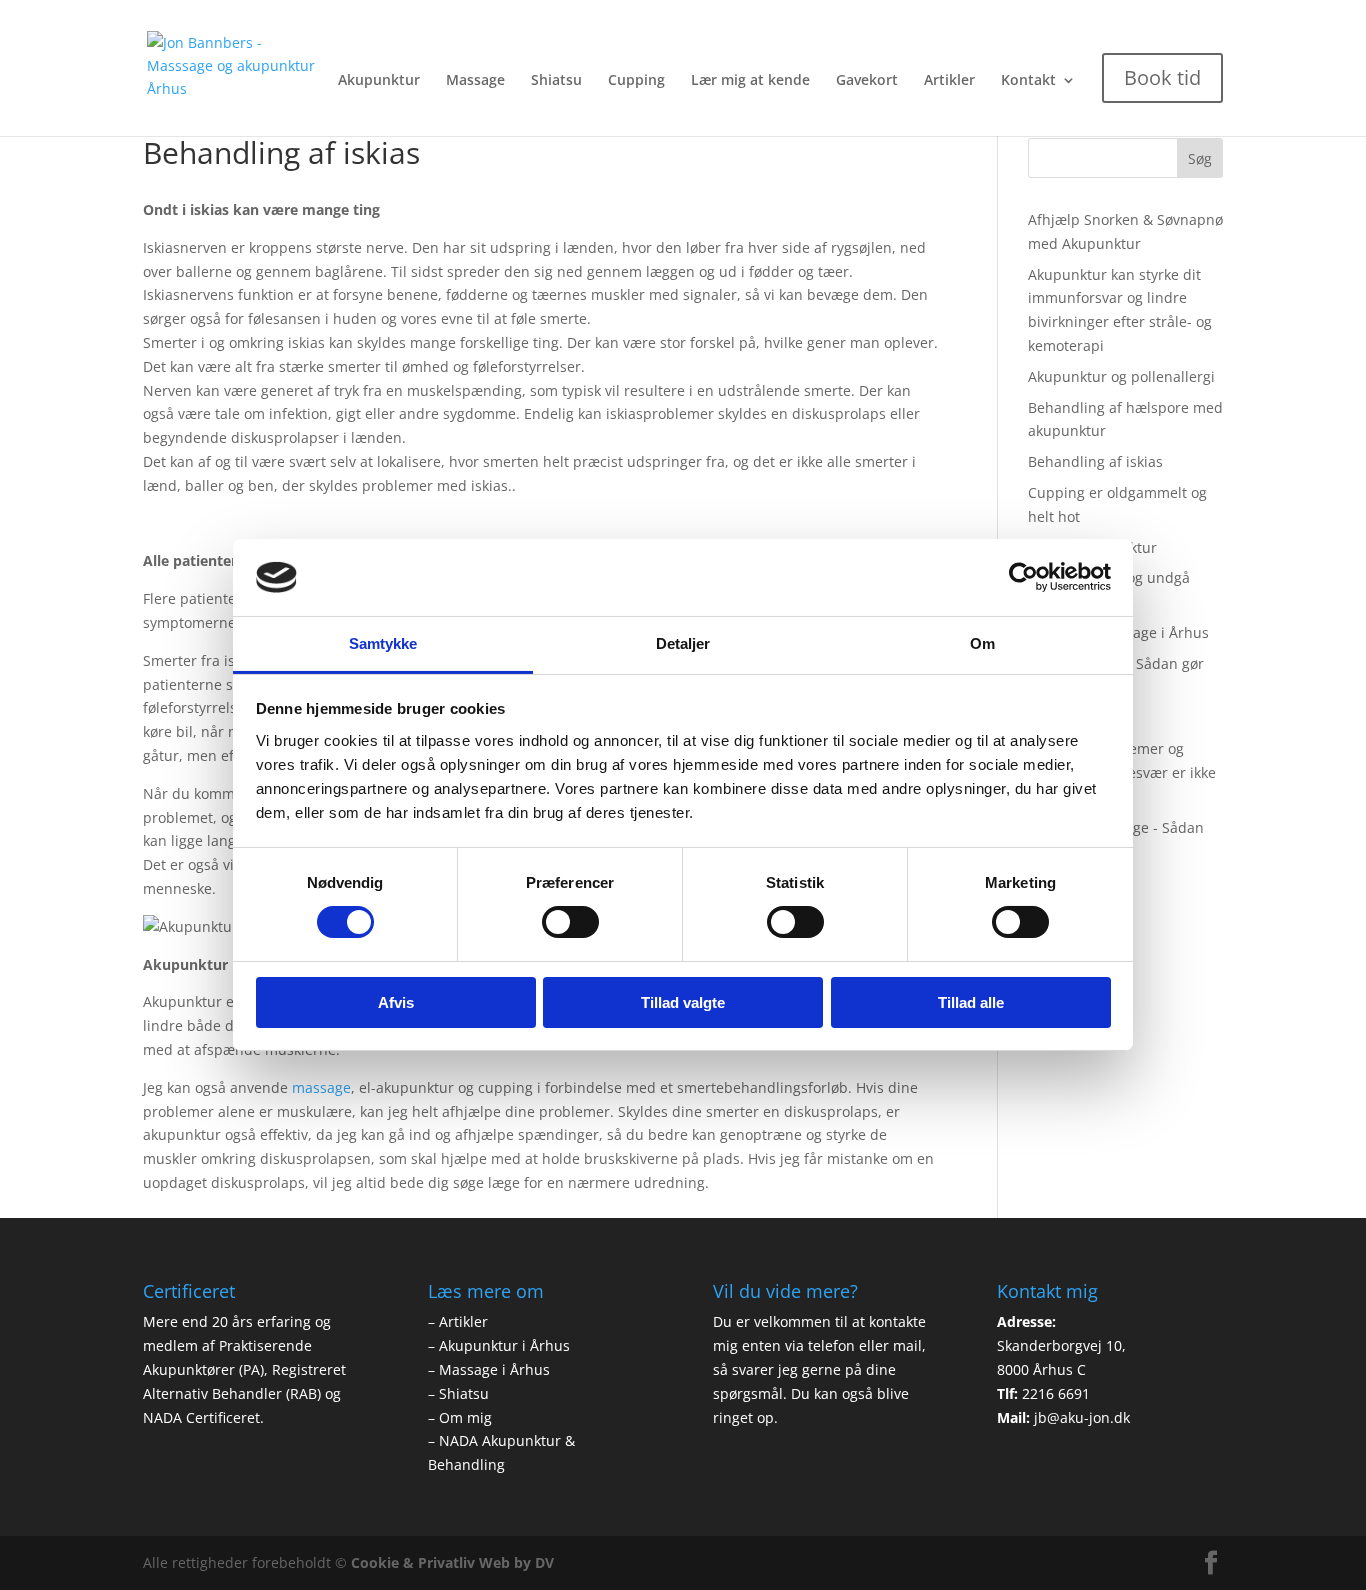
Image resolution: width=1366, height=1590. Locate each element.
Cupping (636, 81)
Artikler (949, 81)
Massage (475, 81)
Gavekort (867, 81)
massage (321, 1087)
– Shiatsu (458, 1393)
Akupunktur (379, 81)
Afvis (396, 1002)
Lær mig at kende (750, 81)
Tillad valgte (683, 1002)
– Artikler (458, 1321)
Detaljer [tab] (683, 643)
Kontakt (1028, 81)
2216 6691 (1056, 1393)
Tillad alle (971, 1002)
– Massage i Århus (489, 1369)
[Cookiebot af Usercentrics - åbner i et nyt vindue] (1023, 577)
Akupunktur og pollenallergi (1121, 376)
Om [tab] (982, 643)
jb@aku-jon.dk (1082, 1417)
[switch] (570, 922)
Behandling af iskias (1095, 461)
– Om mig (460, 1417)
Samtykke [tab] (383, 643)
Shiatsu (556, 81)
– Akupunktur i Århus (499, 1345)
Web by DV (516, 1562)
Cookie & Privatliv (413, 1562)
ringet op (743, 1417)
